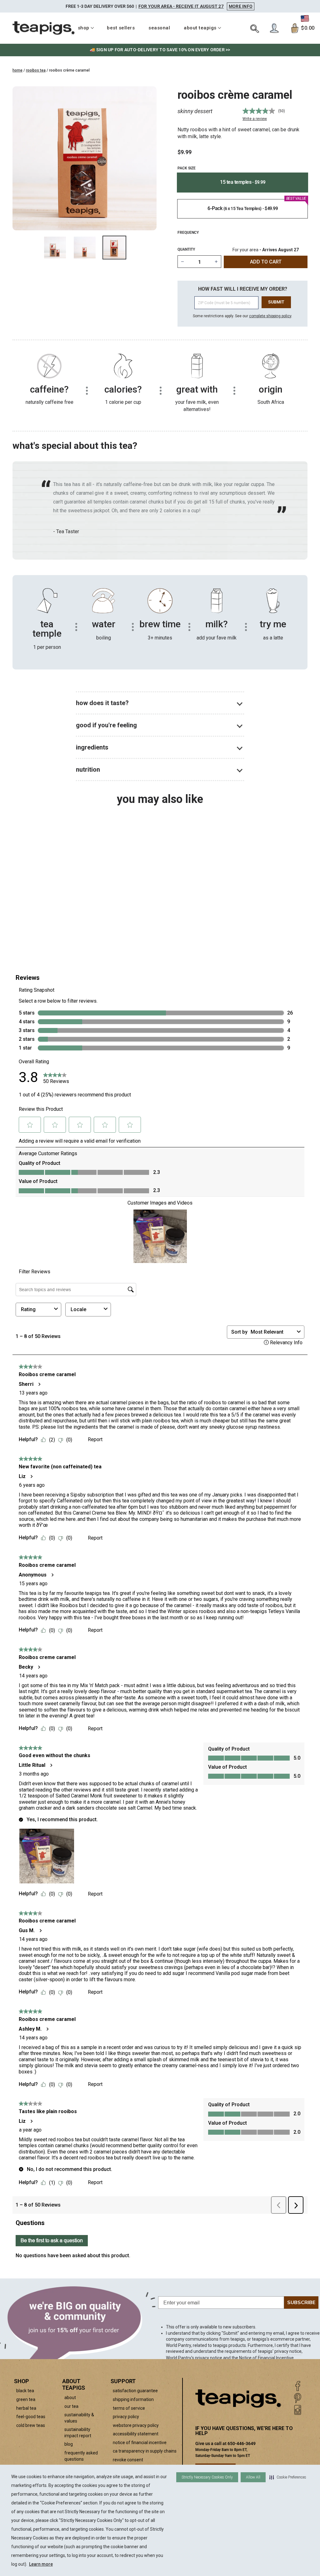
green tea (26, 2399)
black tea (25, 2391)
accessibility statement (136, 2434)
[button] (288, 2477)
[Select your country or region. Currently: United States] (305, 18)
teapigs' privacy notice (280, 2351)
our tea (71, 2406)
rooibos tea (36, 70)
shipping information (133, 2399)
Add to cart (55, 927)
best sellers (121, 28)
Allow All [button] (253, 2477)
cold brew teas (31, 2425)
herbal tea (26, 2408)
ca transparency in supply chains (145, 2451)
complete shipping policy (270, 316)
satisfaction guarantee (135, 2391)
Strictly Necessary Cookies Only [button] (207, 2477)
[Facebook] (298, 2386)
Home (17, 70)
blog (69, 2444)
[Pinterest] (298, 2398)
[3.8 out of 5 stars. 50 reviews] (47, 883)
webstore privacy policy (136, 2425)
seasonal (159, 28)
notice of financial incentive (140, 2443)
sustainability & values (79, 2418)
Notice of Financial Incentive (266, 2358)
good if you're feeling (106, 725)
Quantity (186, 249)
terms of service (129, 2408)
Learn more (41, 2564)
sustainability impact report (78, 2433)
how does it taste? (102, 703)
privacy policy (126, 2417)
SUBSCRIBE (301, 2303)
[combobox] (47, 911)
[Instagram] (298, 2410)
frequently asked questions (81, 2456)
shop (84, 28)
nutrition (88, 769)
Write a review (255, 119)
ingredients (92, 747)
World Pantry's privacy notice (194, 2358)
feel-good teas (31, 2417)
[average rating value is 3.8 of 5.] (259, 111)
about (70, 2398)
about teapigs (200, 28)
